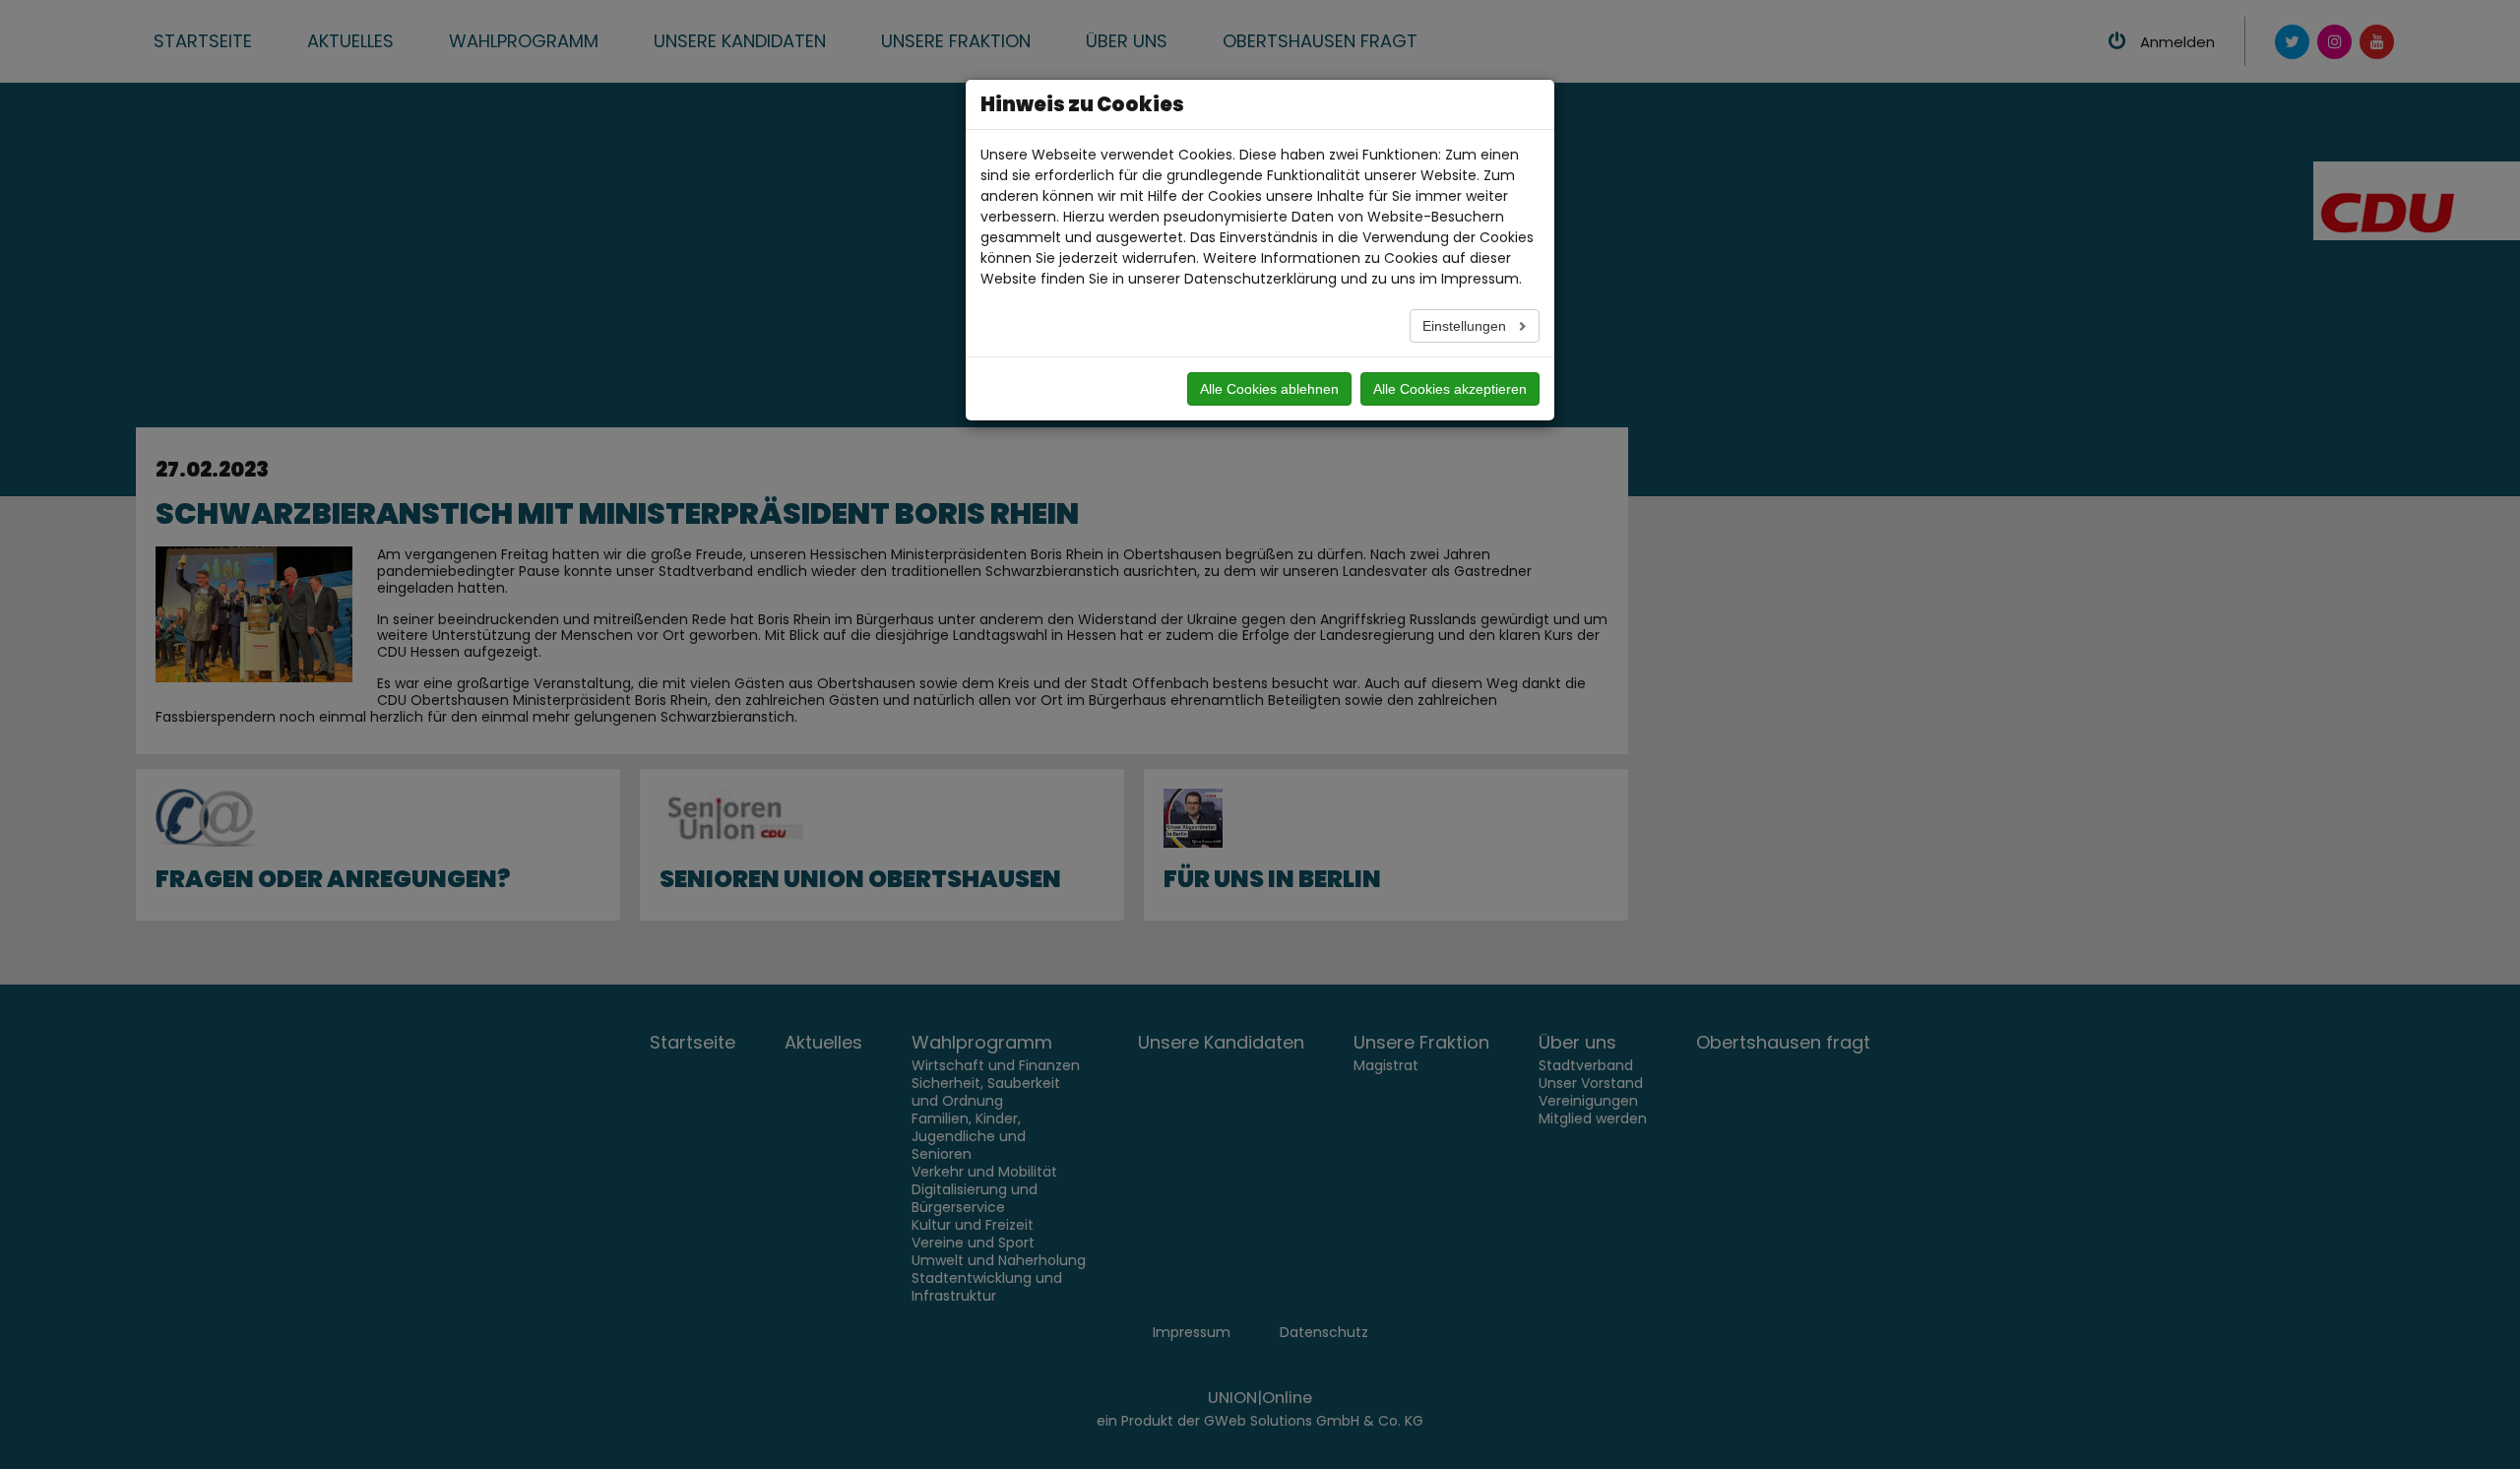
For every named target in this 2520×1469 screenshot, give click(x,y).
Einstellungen (1466, 326)
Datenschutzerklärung (1260, 279)
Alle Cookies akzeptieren (1450, 389)
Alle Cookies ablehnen (1269, 389)
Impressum (1480, 279)
